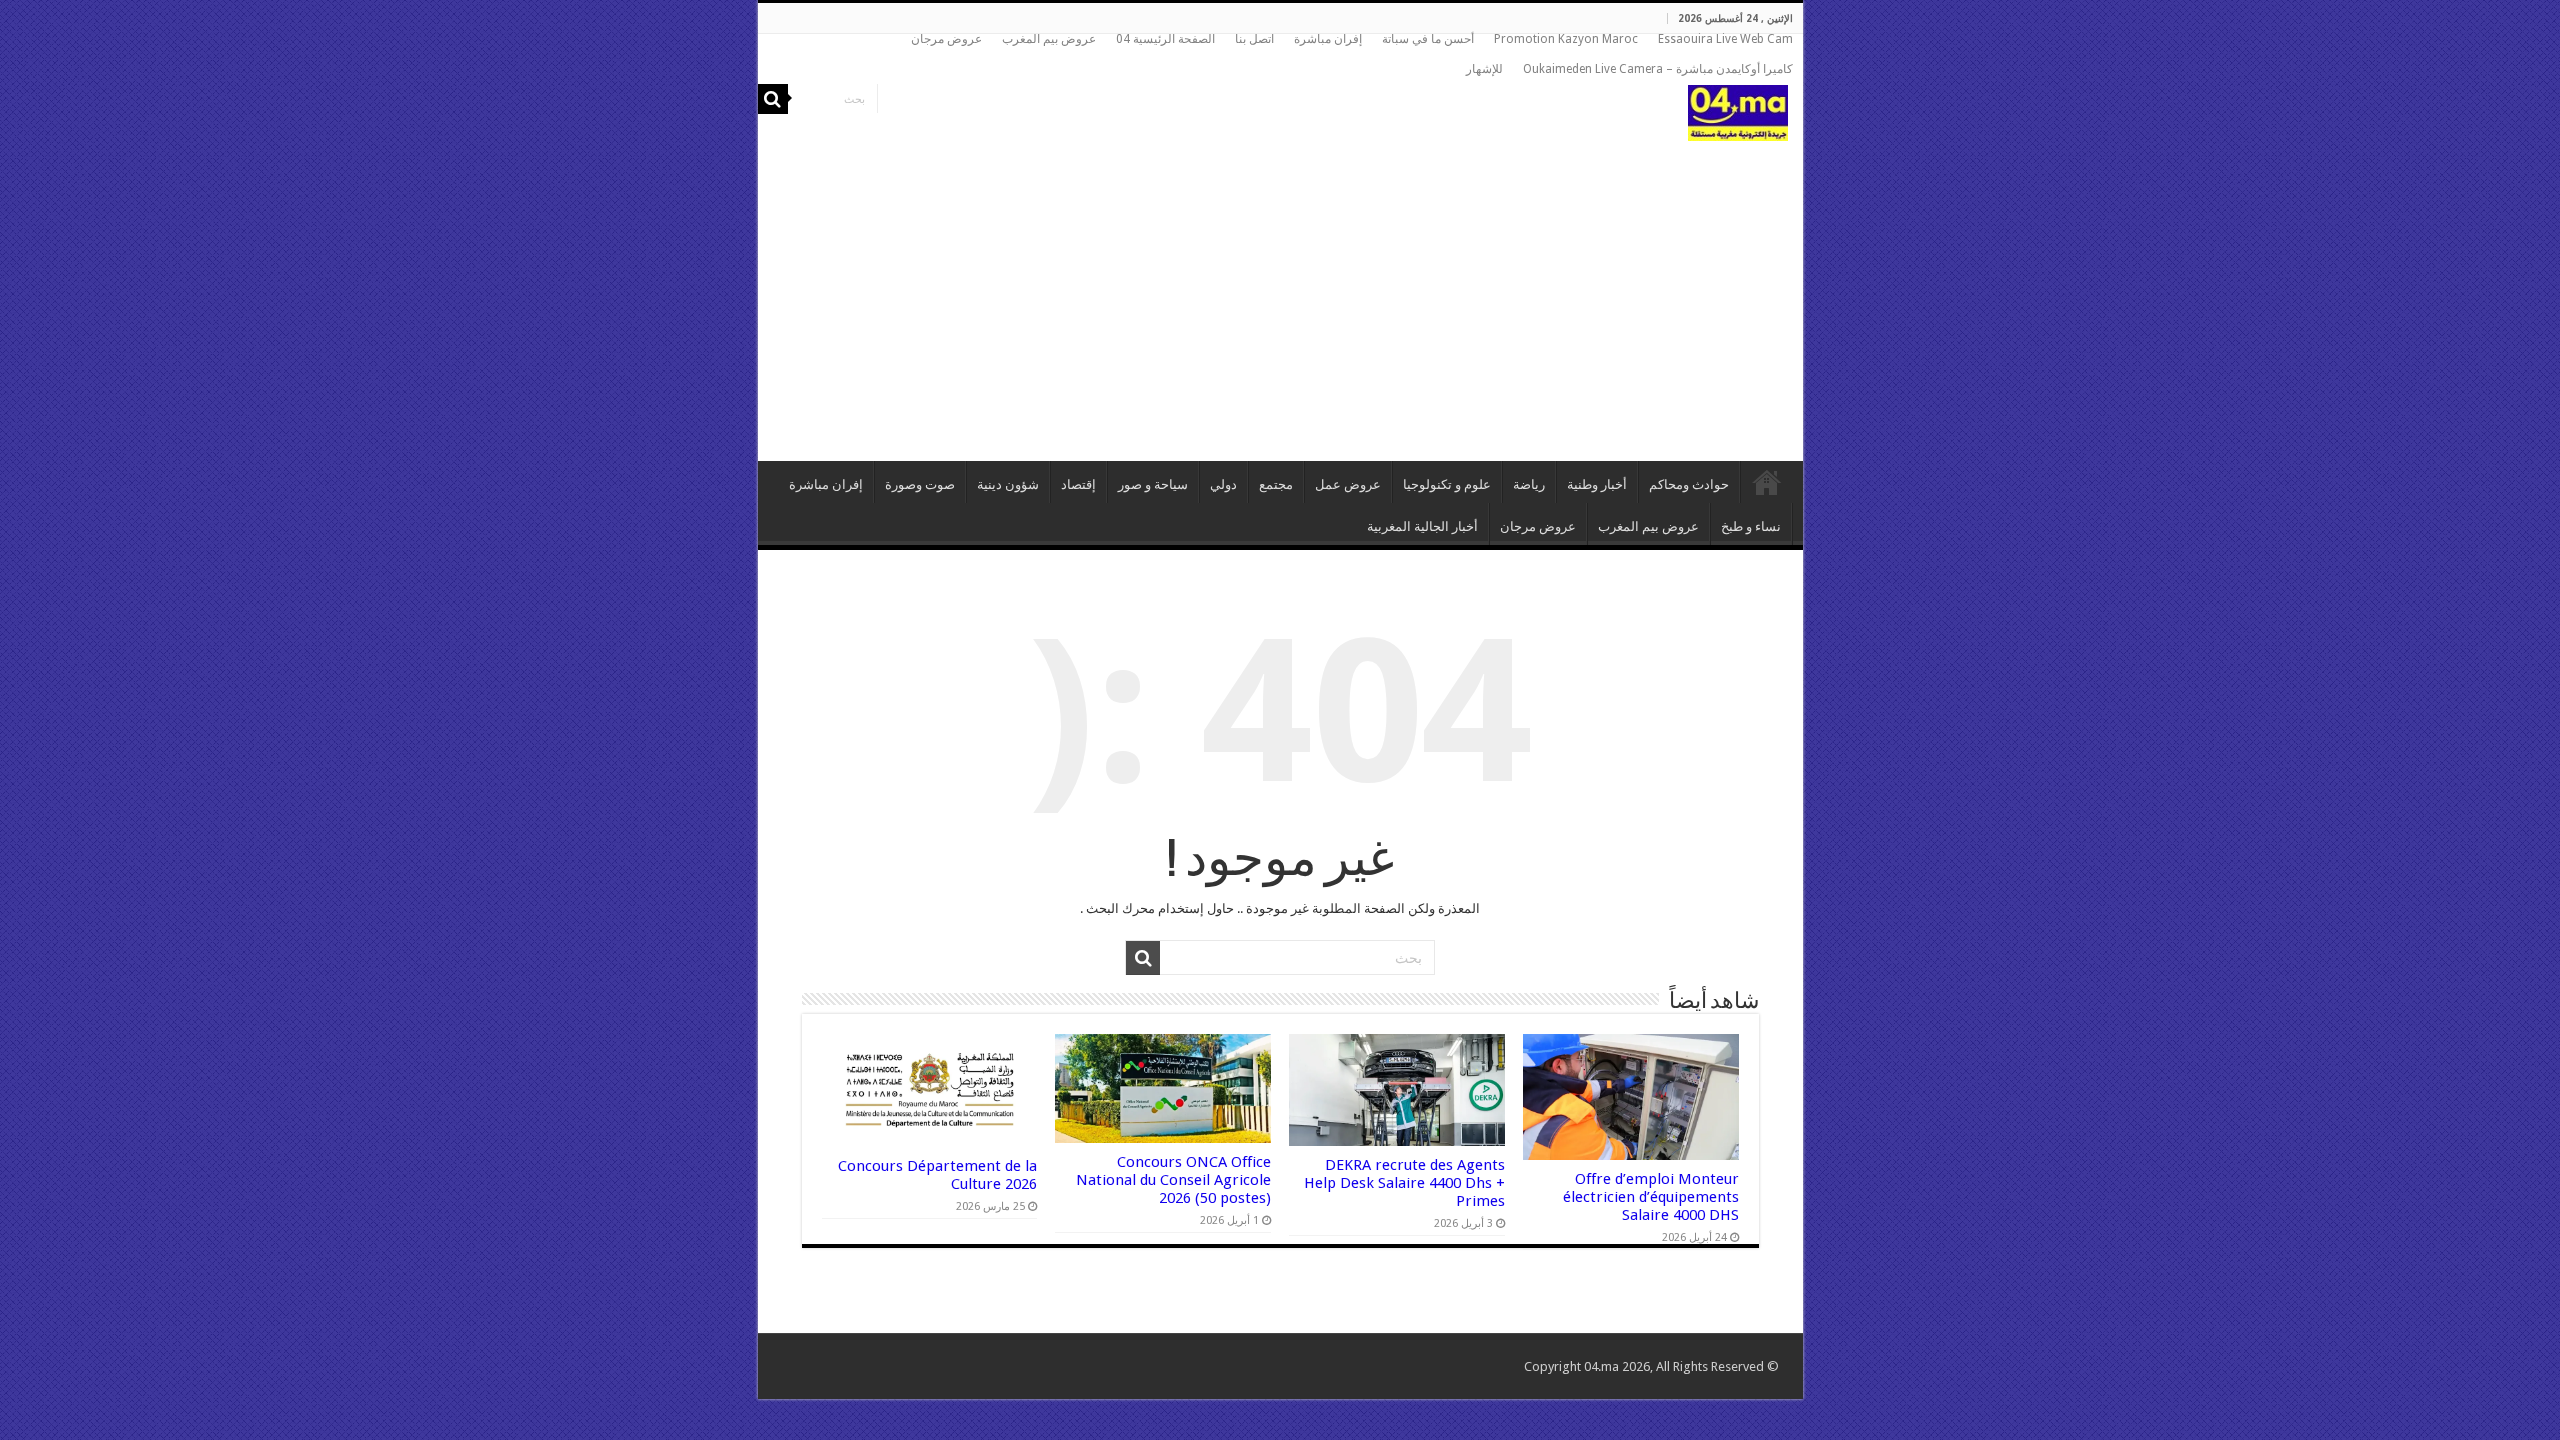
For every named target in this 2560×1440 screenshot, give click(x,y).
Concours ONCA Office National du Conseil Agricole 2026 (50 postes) (1173, 1180)
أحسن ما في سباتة (1428, 39)
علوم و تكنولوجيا (1447, 484)
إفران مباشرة (1328, 39)
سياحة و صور (1153, 484)
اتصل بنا (1254, 39)
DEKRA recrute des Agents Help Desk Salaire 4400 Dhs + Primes (1404, 1183)
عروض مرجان (946, 39)
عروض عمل (1348, 484)
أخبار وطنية (1597, 484)
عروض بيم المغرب (1049, 39)
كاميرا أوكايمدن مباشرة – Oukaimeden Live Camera (1658, 69)
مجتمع (1276, 484)
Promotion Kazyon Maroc (1566, 39)
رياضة (1529, 484)
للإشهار (1484, 69)
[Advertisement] (1280, 291)
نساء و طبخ (1751, 526)
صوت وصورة (920, 484)
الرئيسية (1767, 482)
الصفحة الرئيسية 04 (1165, 39)
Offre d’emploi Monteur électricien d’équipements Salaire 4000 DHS (1651, 1197)
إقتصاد (1078, 484)
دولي (1223, 484)
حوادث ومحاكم (1689, 484)
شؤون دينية (1008, 484)
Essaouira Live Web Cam (1725, 39)
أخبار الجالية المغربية (1422, 526)
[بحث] (773, 99)
